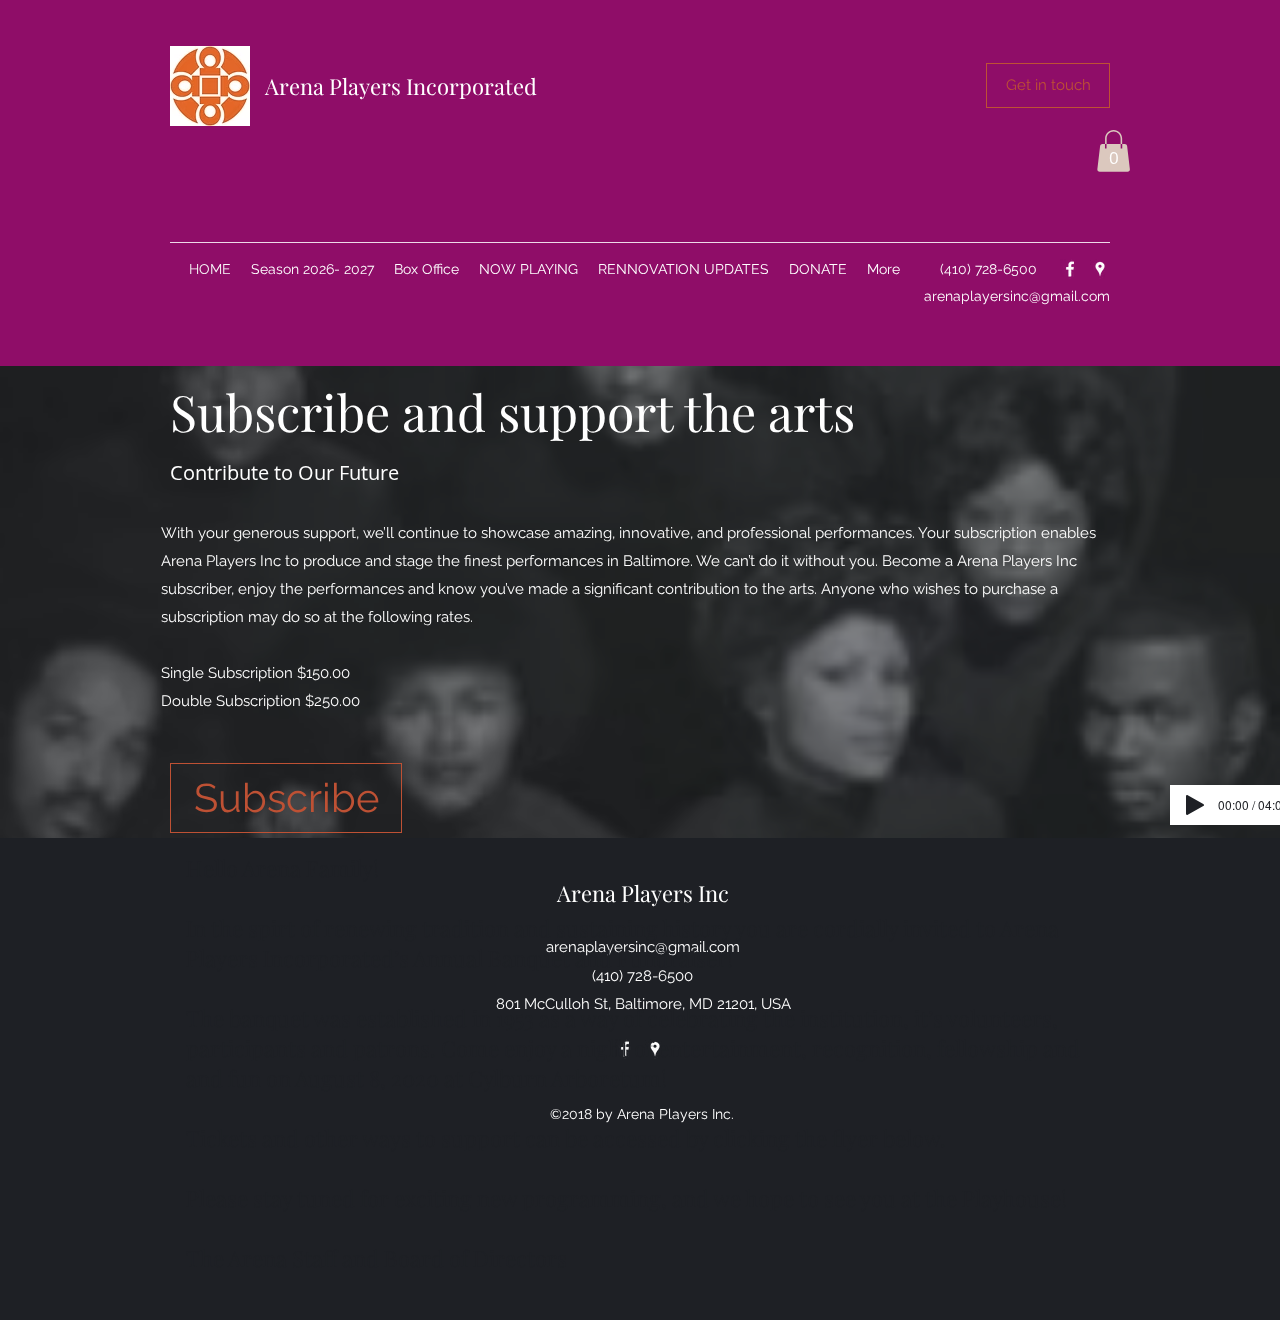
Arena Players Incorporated (401, 86)
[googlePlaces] (1100, 269)
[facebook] (1070, 269)
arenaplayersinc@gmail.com (1017, 296)
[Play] (1195, 805)
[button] (1048, 85)
